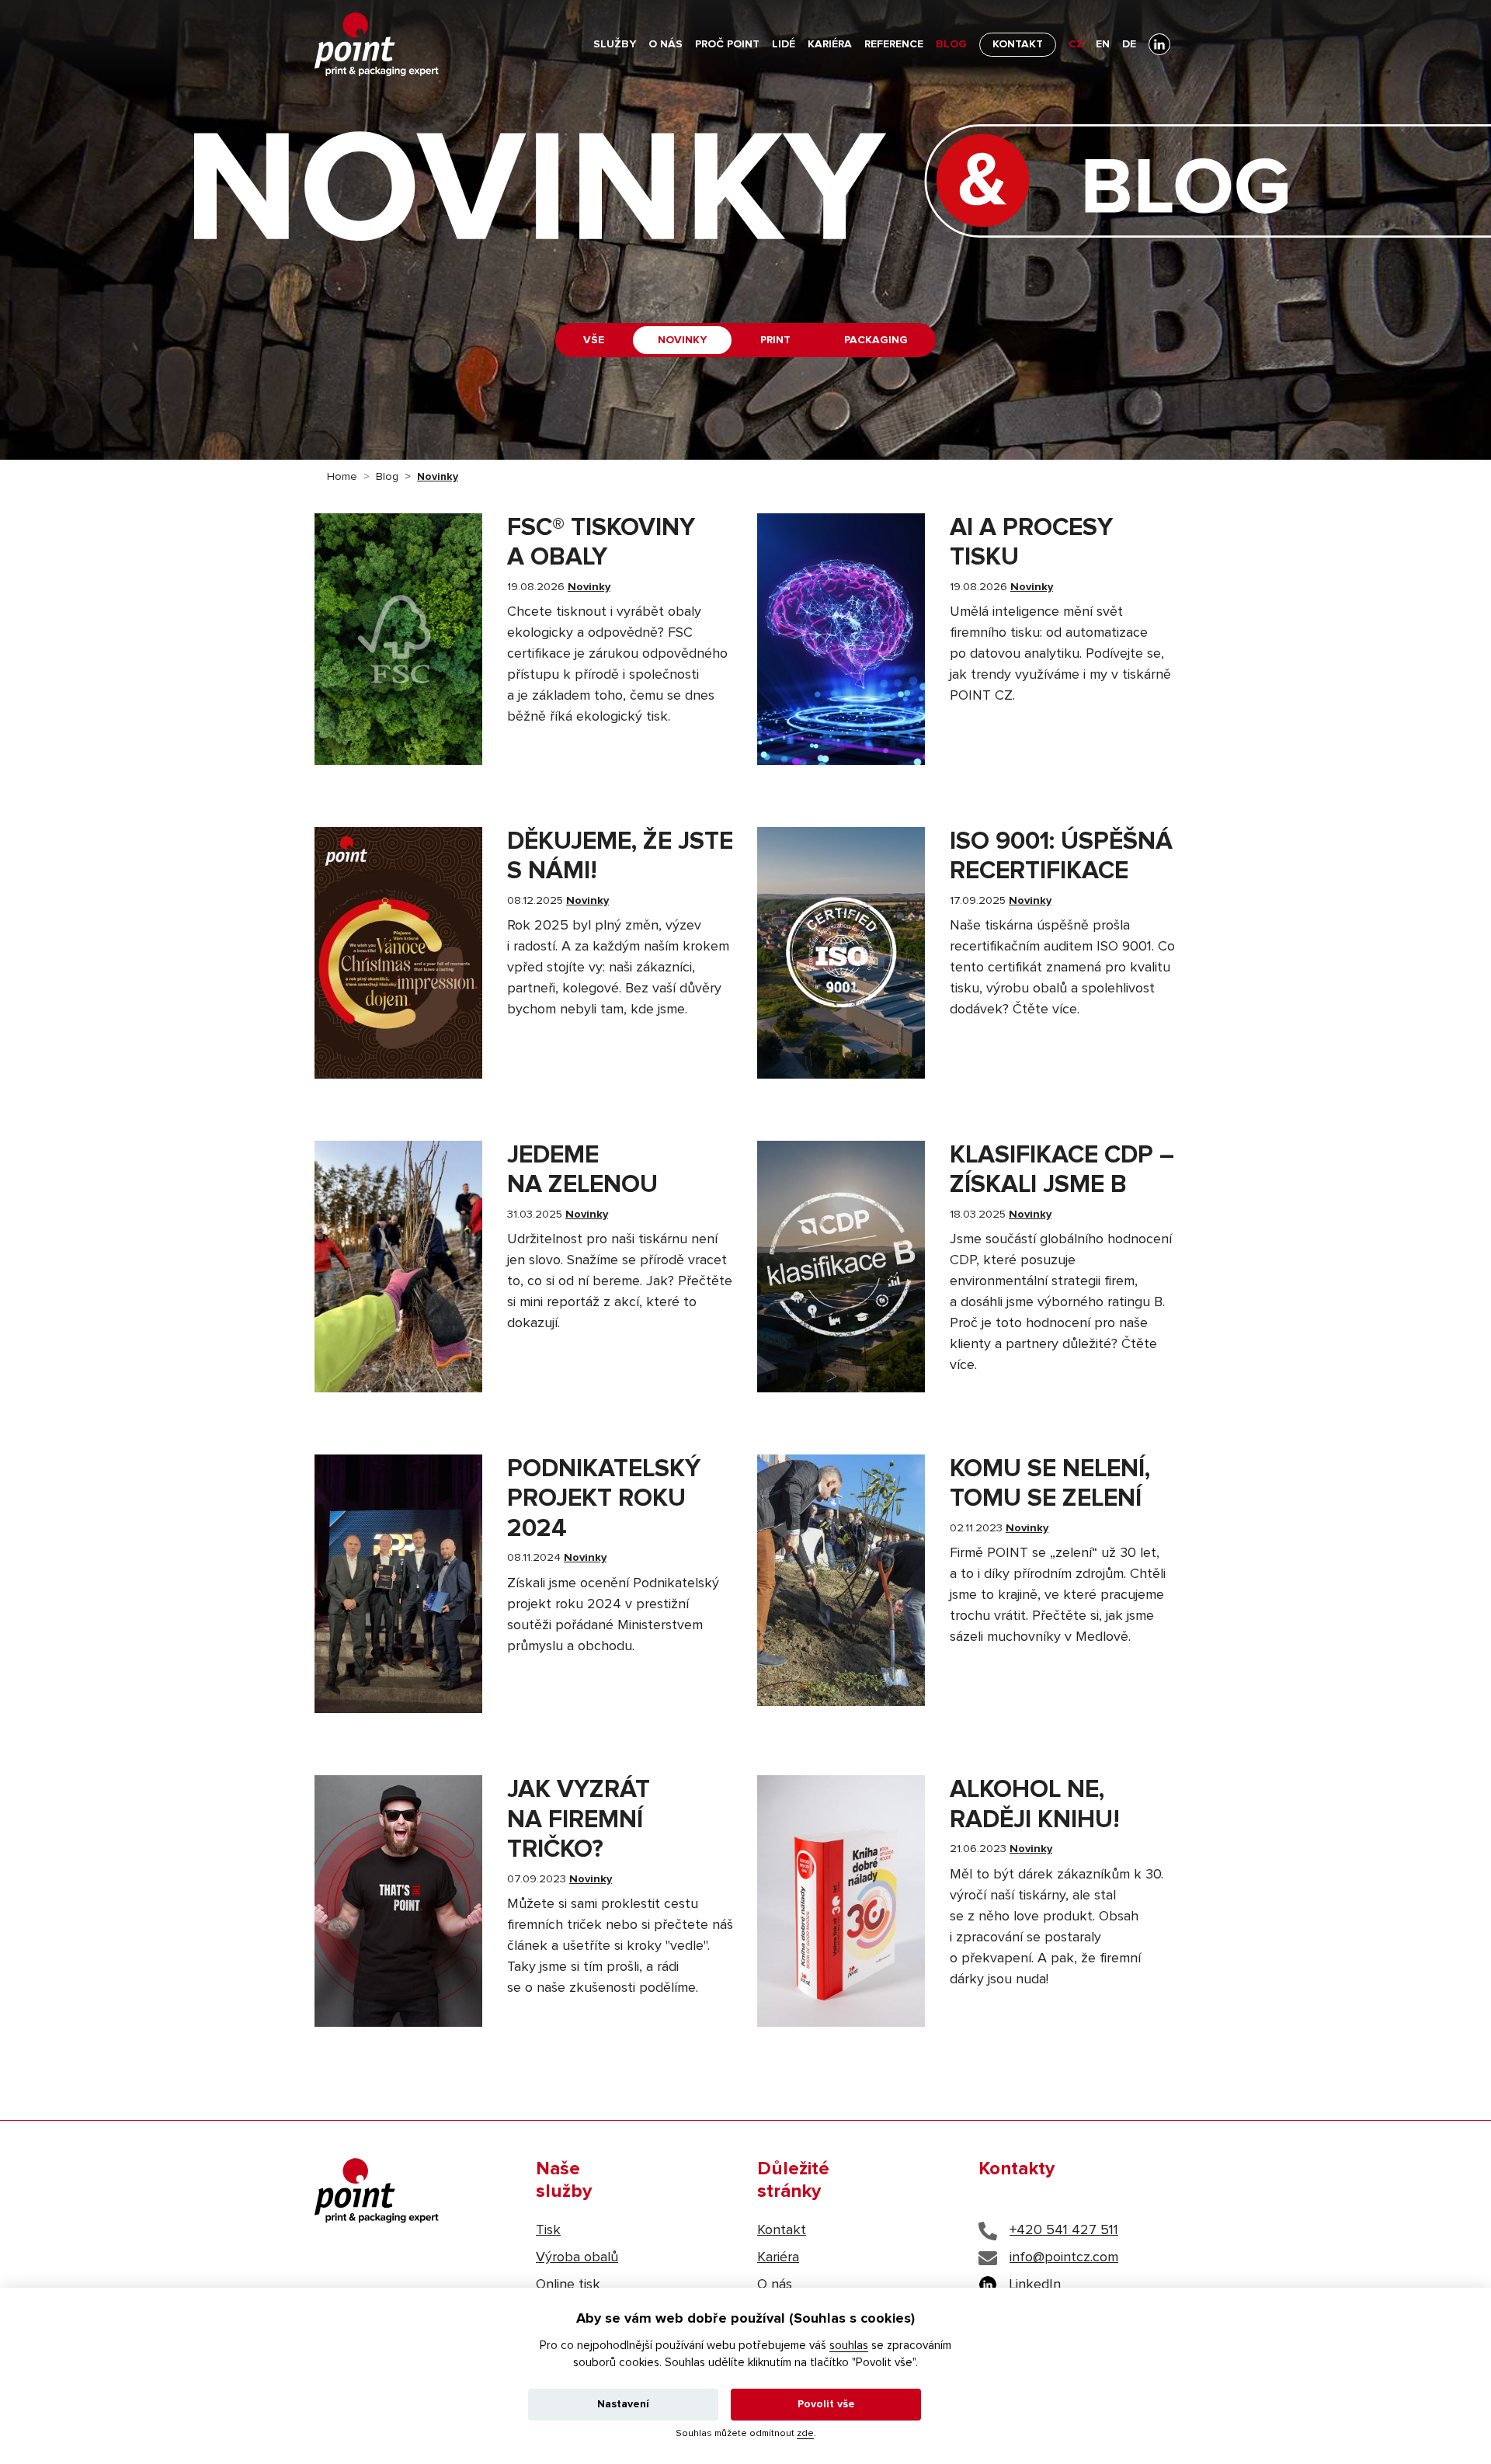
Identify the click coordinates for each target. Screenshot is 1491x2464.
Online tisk (568, 2285)
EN (1103, 44)
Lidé (784, 44)
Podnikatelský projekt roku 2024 (604, 1499)
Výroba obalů (577, 2257)
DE (1129, 44)
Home (342, 477)
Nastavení (623, 2404)
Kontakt (1018, 44)
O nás (666, 44)
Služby (615, 44)
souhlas (849, 2346)
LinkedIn (1035, 2285)
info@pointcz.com (1064, 2257)
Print (775, 340)
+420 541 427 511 (1064, 2230)
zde (805, 2434)
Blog (951, 44)
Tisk (548, 2230)
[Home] (377, 45)
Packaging (876, 340)
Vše (594, 340)
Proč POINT (727, 44)
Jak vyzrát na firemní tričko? (579, 1820)
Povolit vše (826, 2404)
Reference (894, 44)
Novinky (682, 340)
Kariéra (830, 44)
